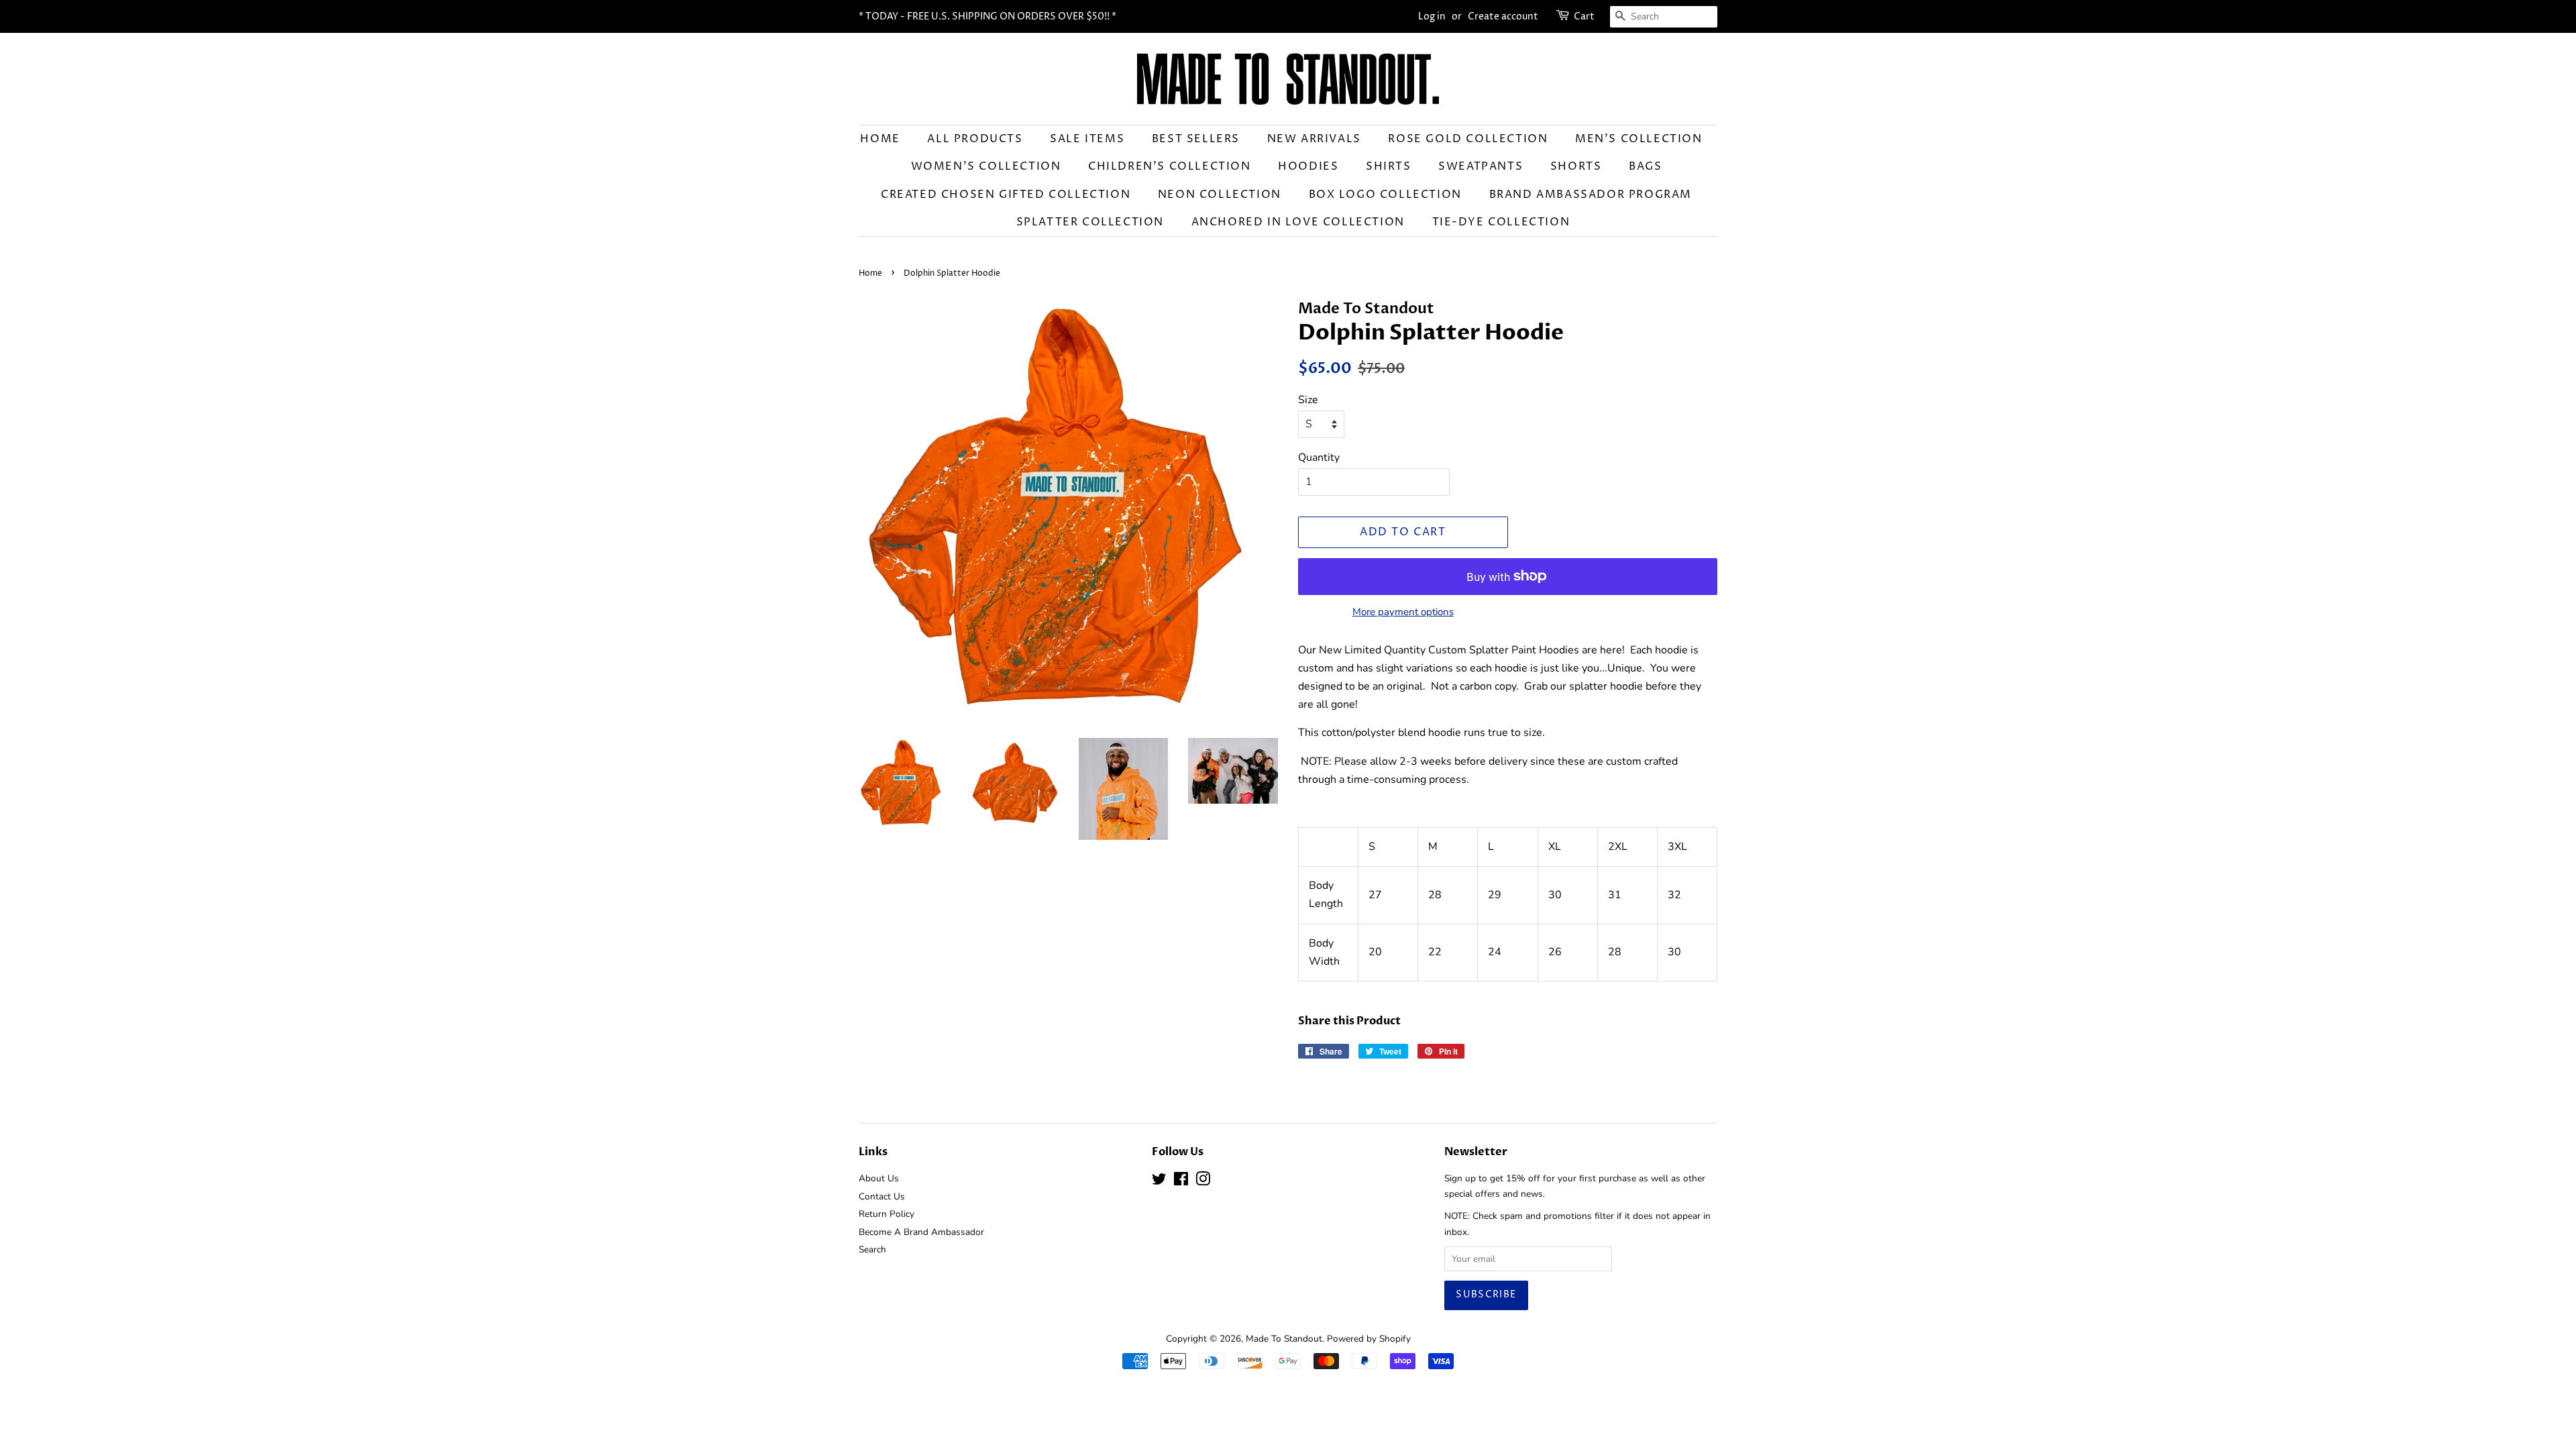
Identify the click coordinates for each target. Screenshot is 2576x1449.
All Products (975, 139)
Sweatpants (1481, 166)
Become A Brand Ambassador (921, 1232)
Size (1308, 400)
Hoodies (1308, 166)
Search (872, 1249)
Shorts (1576, 166)
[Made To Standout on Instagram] (1203, 1182)
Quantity (1319, 458)
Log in (1432, 16)
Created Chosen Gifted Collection (1006, 195)
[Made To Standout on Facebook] (1181, 1182)
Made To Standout (1284, 1339)
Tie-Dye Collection (1501, 222)
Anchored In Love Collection (1298, 222)
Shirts (1389, 166)
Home (880, 139)
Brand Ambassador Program (1591, 195)
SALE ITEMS (1087, 139)
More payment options (1403, 612)
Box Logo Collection (1385, 195)
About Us (879, 1178)
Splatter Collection (1090, 222)
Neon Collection (1220, 195)
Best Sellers (1196, 139)
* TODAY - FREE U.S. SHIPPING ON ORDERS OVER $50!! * (987, 16)
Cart (1584, 16)
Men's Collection (1639, 139)
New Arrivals (1314, 139)
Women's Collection (986, 166)
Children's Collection (1170, 166)
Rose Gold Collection (1468, 139)
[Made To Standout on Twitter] (1159, 1182)
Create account (1503, 16)
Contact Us (882, 1196)
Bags (1645, 166)
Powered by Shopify (1369, 1339)
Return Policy (887, 1214)
